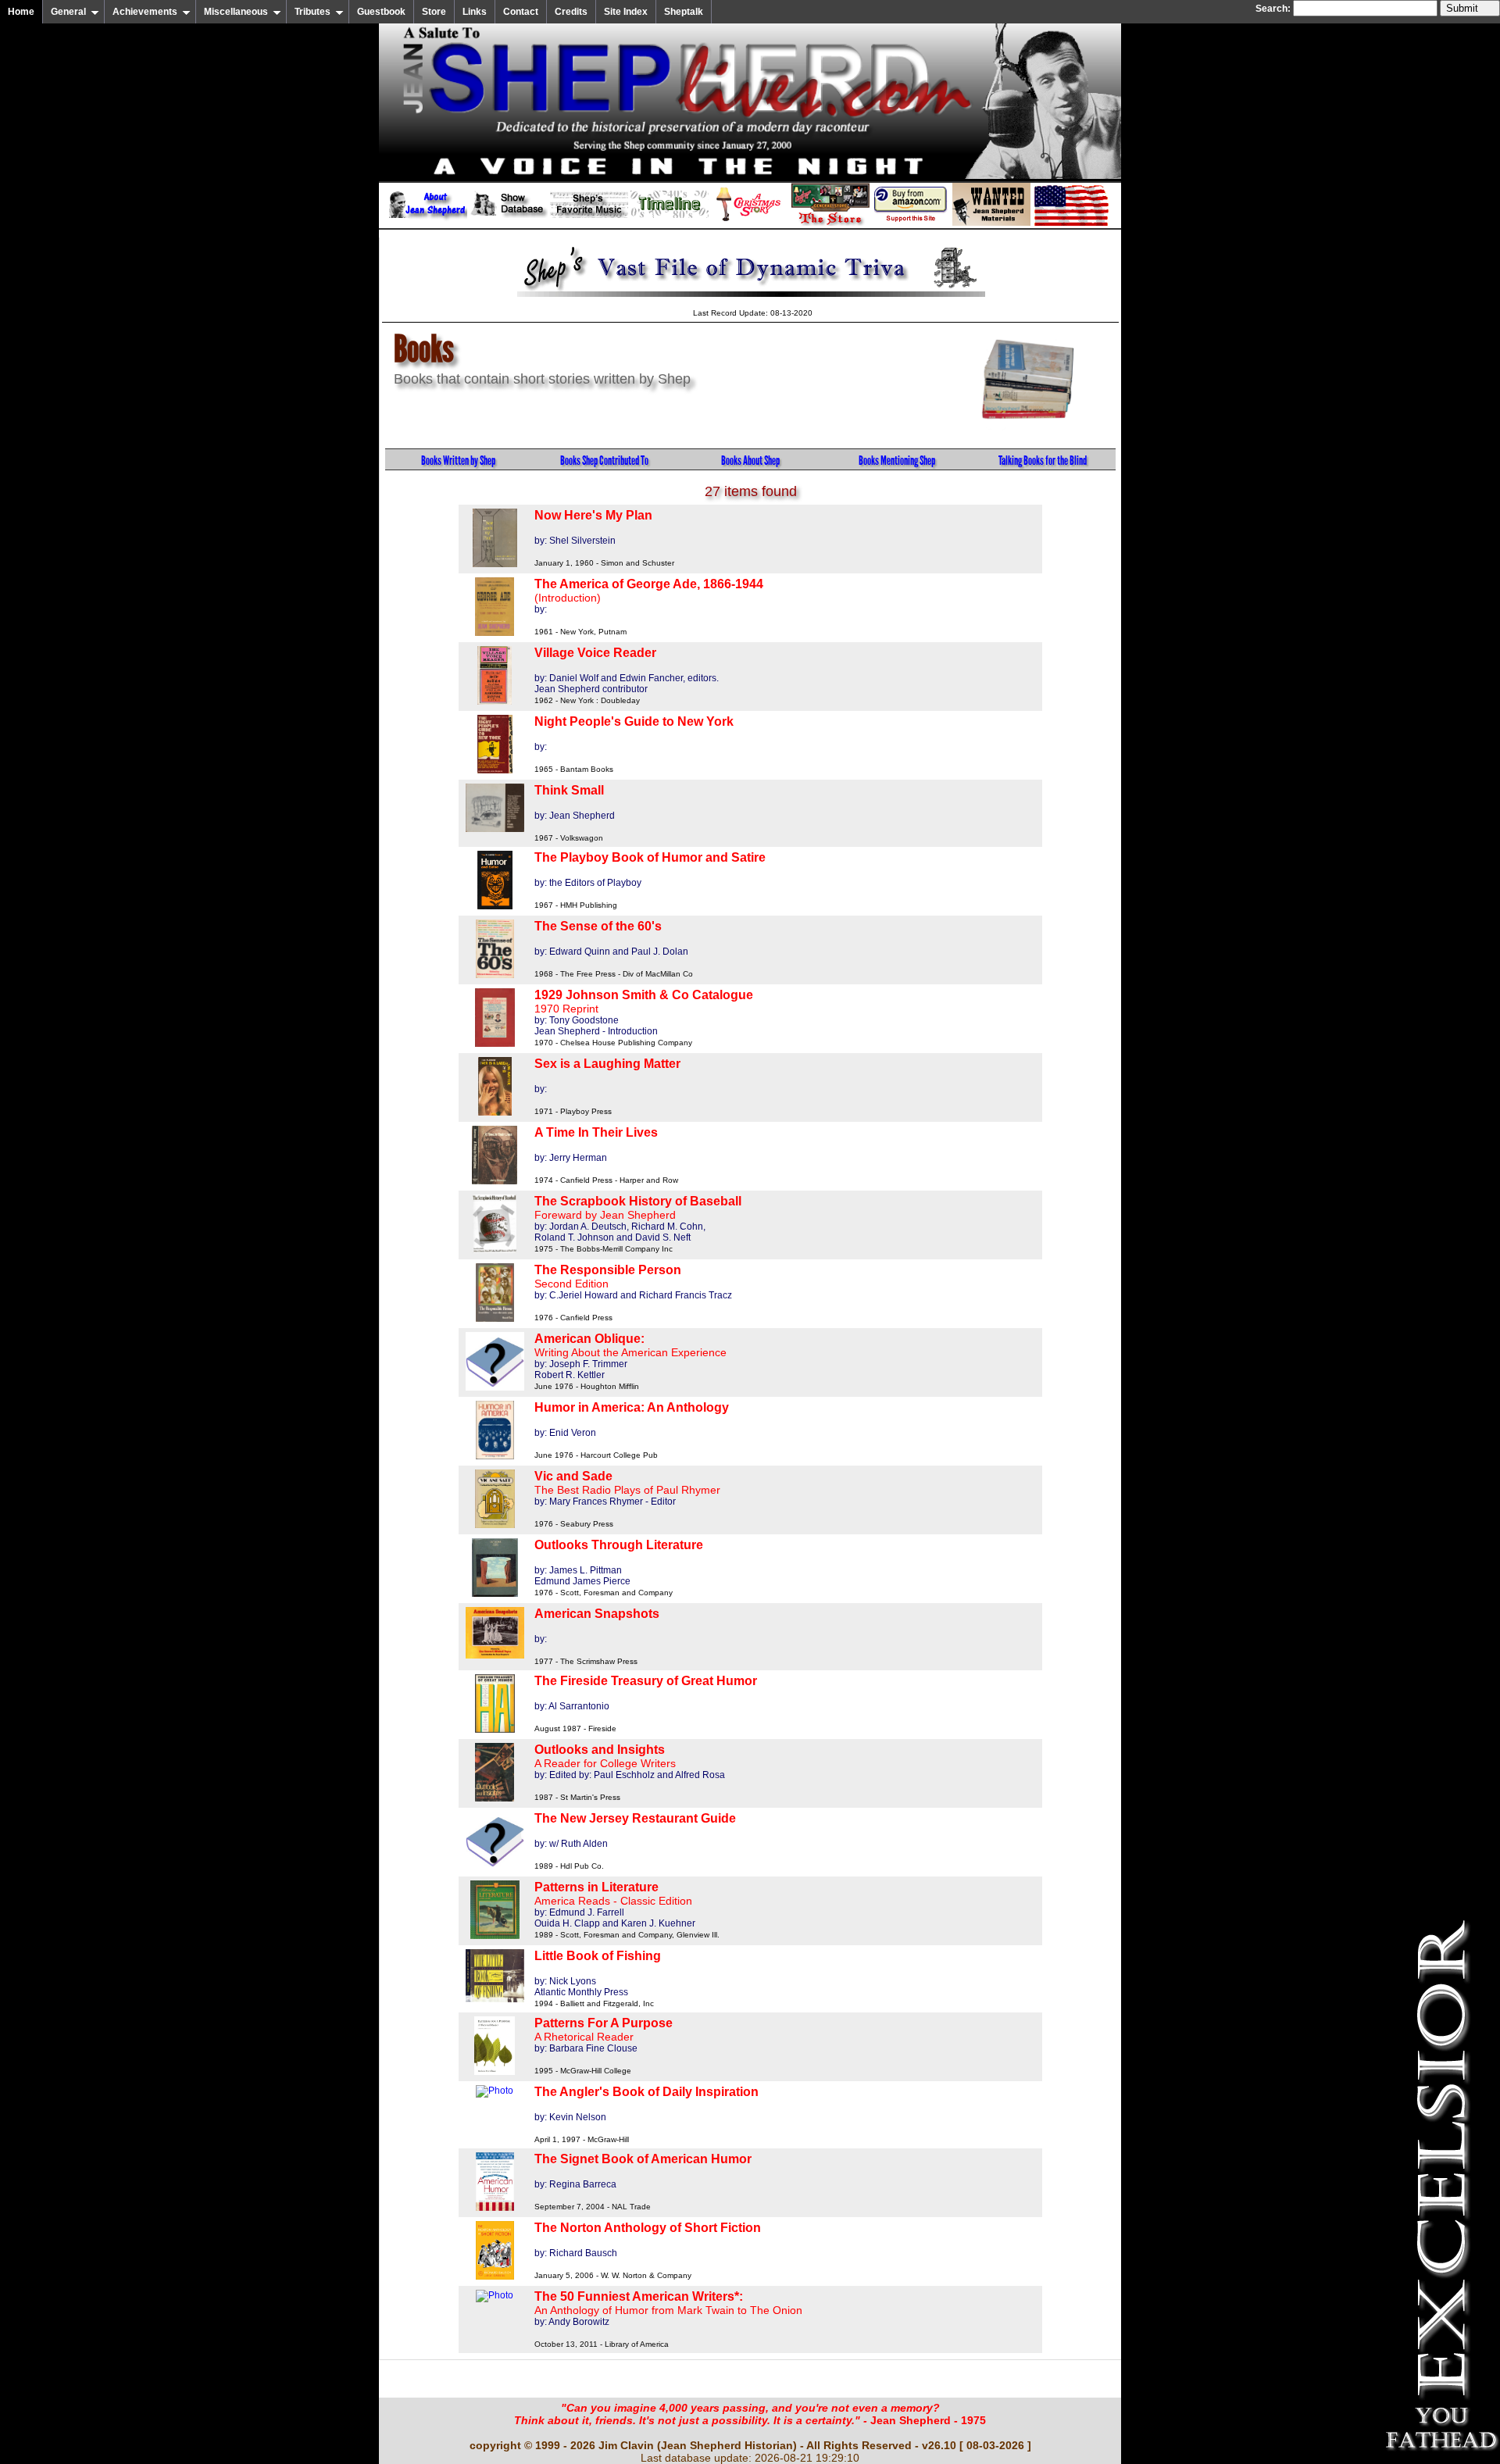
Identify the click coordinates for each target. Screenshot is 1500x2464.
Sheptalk (684, 12)
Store (434, 12)
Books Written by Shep (458, 461)
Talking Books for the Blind (1043, 461)
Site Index (626, 12)
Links (475, 12)
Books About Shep (750, 461)
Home (21, 12)
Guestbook (381, 12)
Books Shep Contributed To (604, 461)
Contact (521, 12)
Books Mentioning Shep (897, 461)
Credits (571, 12)
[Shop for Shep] (830, 223)
